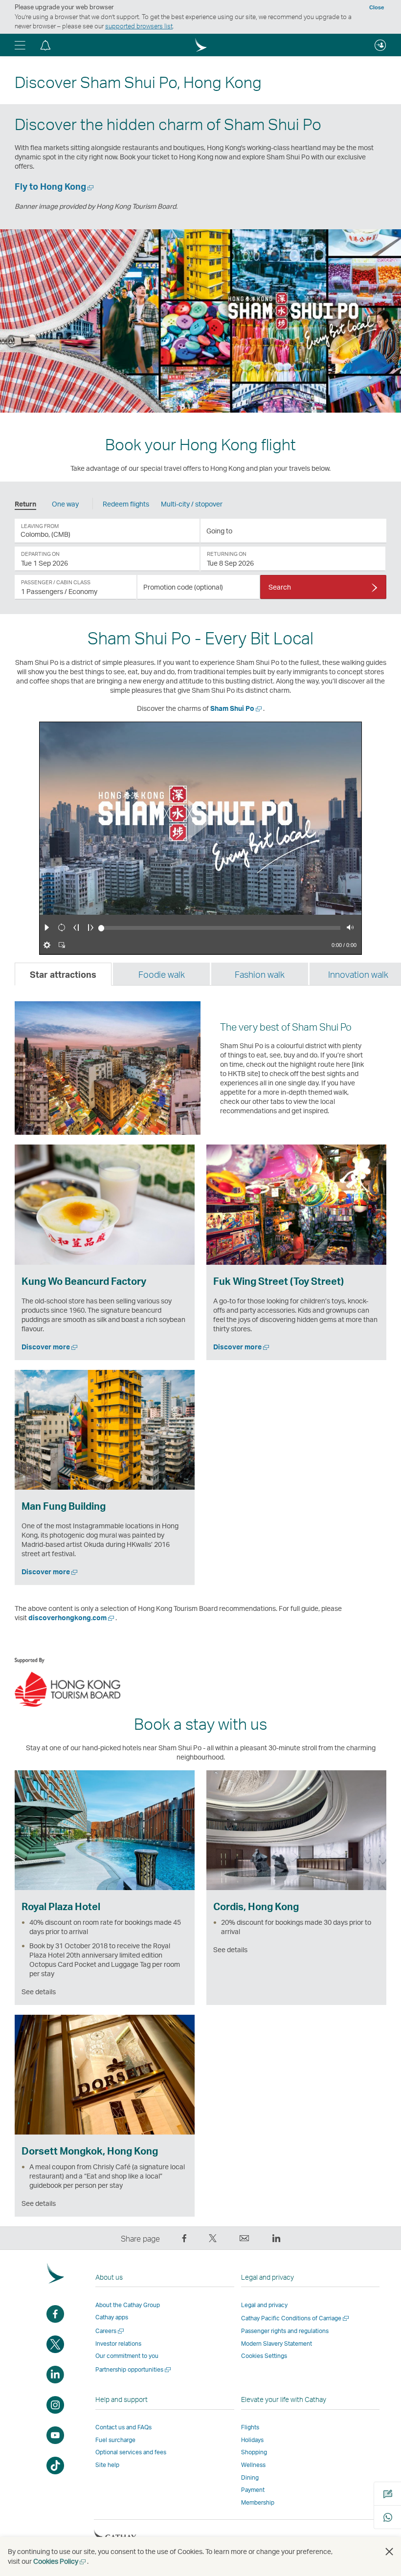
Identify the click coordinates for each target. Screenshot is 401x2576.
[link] (107, 559)
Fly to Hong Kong (55, 186)
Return (25, 504)
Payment (253, 2490)
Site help (107, 2465)
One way (65, 504)
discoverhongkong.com (72, 1618)
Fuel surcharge (115, 2440)
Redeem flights (126, 504)
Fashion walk (260, 974)
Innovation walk (358, 974)
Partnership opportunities (134, 2369)
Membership (258, 2502)
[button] (20, 45)
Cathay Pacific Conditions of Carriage (296, 2318)
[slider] (101, 928)
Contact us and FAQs (123, 2427)
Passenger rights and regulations (285, 2331)
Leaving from (40, 526)
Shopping (254, 2452)
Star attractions (63, 974)
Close (377, 7)
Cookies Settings (264, 2356)
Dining (250, 2477)
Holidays (252, 2440)
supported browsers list (139, 26)
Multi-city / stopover (192, 504)
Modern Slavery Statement (277, 2344)
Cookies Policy (60, 2561)
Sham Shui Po (237, 708)
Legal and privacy (264, 2305)
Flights (250, 2427)
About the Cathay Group (128, 2305)
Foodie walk (162, 974)
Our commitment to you (127, 2356)
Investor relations (118, 2344)
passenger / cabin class (56, 582)
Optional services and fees (131, 2452)
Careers (110, 2331)
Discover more (50, 1347)
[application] (107, 531)
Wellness (253, 2465)
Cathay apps (112, 2317)
